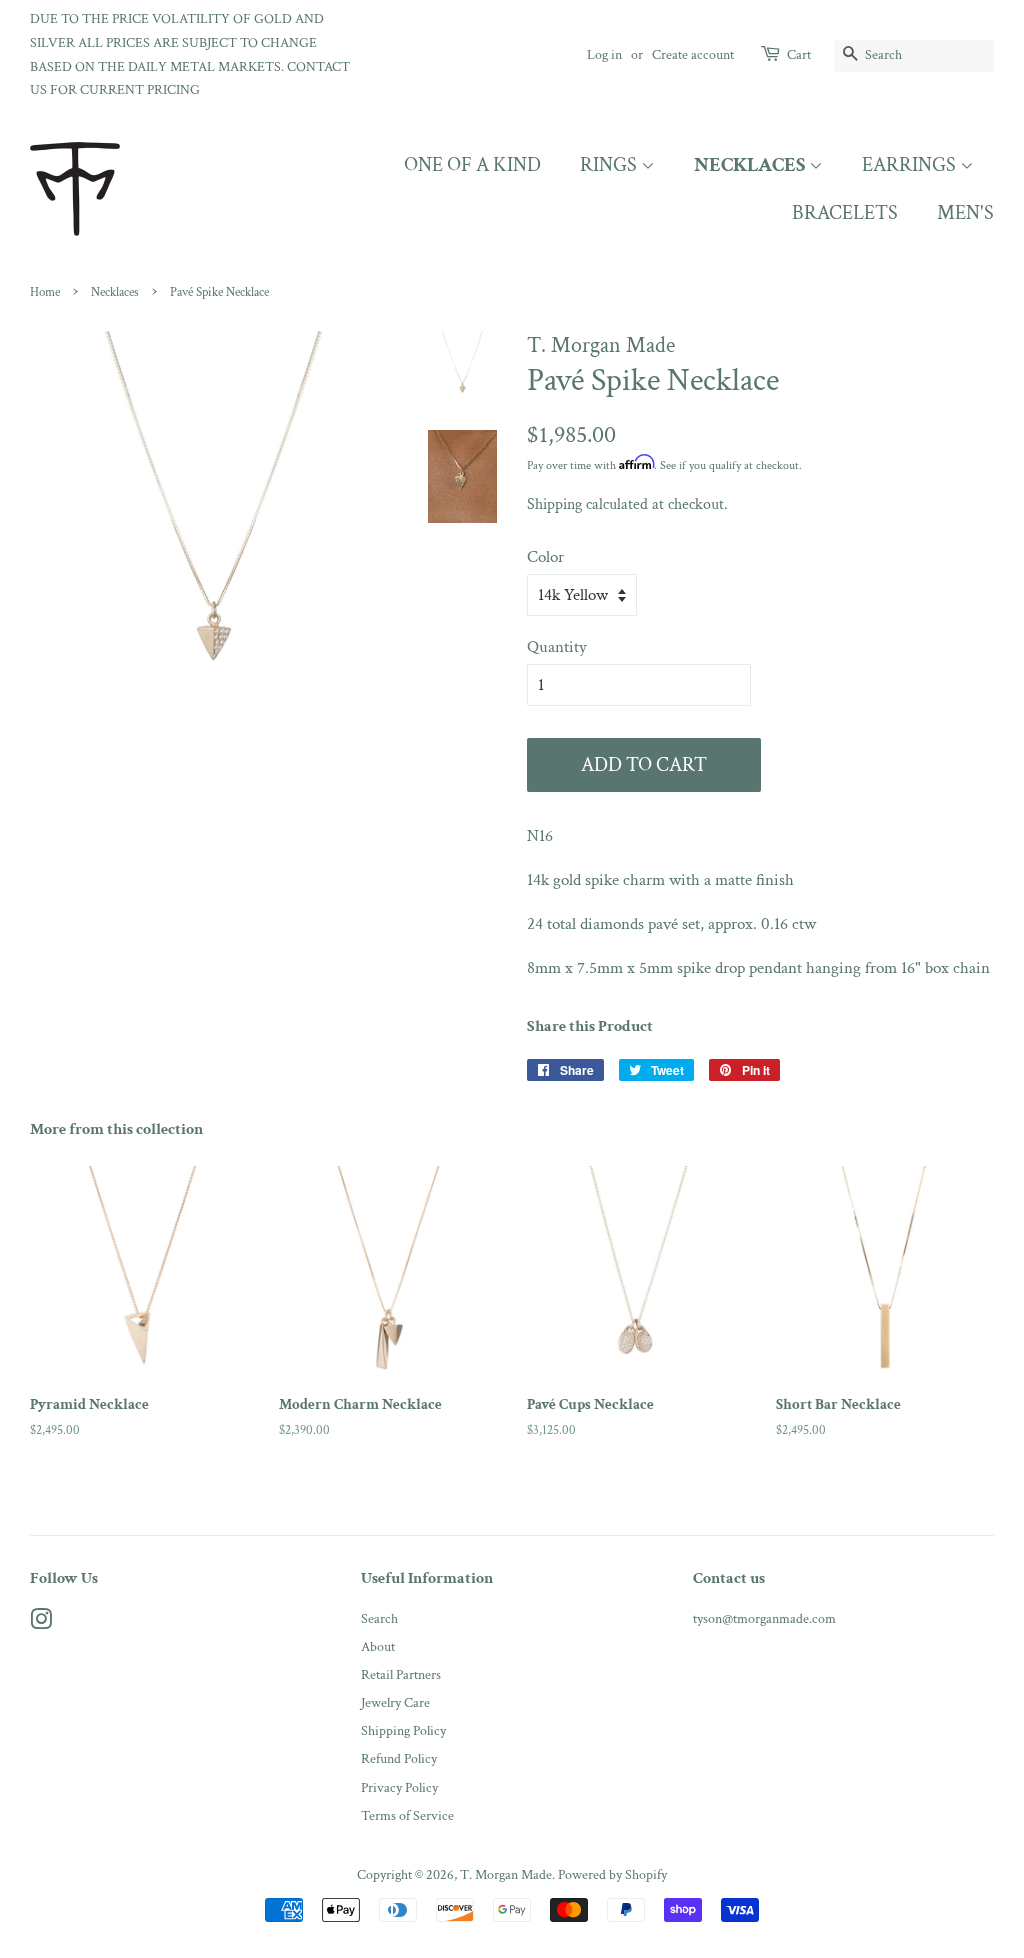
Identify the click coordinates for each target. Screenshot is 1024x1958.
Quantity (557, 647)
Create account (693, 55)
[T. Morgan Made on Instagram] (41, 1623)
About (378, 1646)
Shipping (554, 504)
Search (379, 1618)
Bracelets (845, 213)
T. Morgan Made (506, 1874)
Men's (965, 213)
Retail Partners (401, 1674)
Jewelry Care (395, 1702)
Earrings (911, 165)
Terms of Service (407, 1815)
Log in (604, 55)
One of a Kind (472, 165)
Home (45, 292)
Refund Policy (399, 1758)
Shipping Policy (403, 1730)
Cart (799, 55)
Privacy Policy (399, 1787)
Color (545, 557)
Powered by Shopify (612, 1874)
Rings (610, 165)
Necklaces (751, 165)
